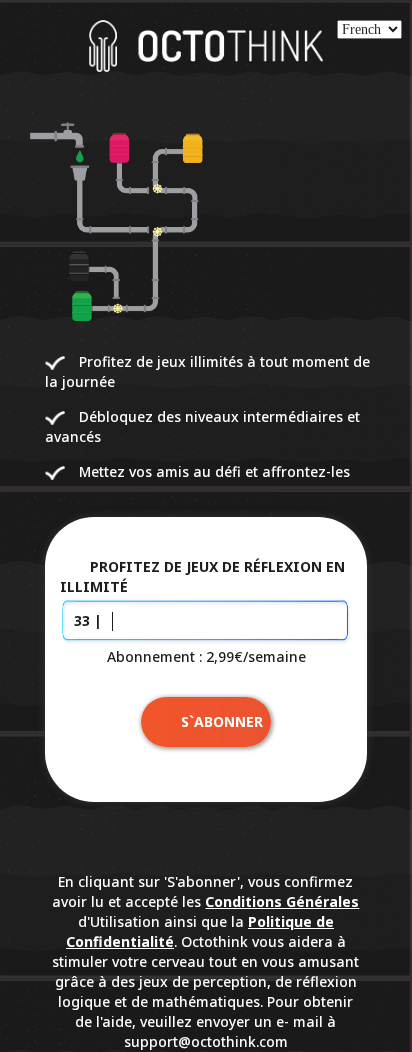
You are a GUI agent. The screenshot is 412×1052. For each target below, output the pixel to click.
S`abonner (222, 721)
